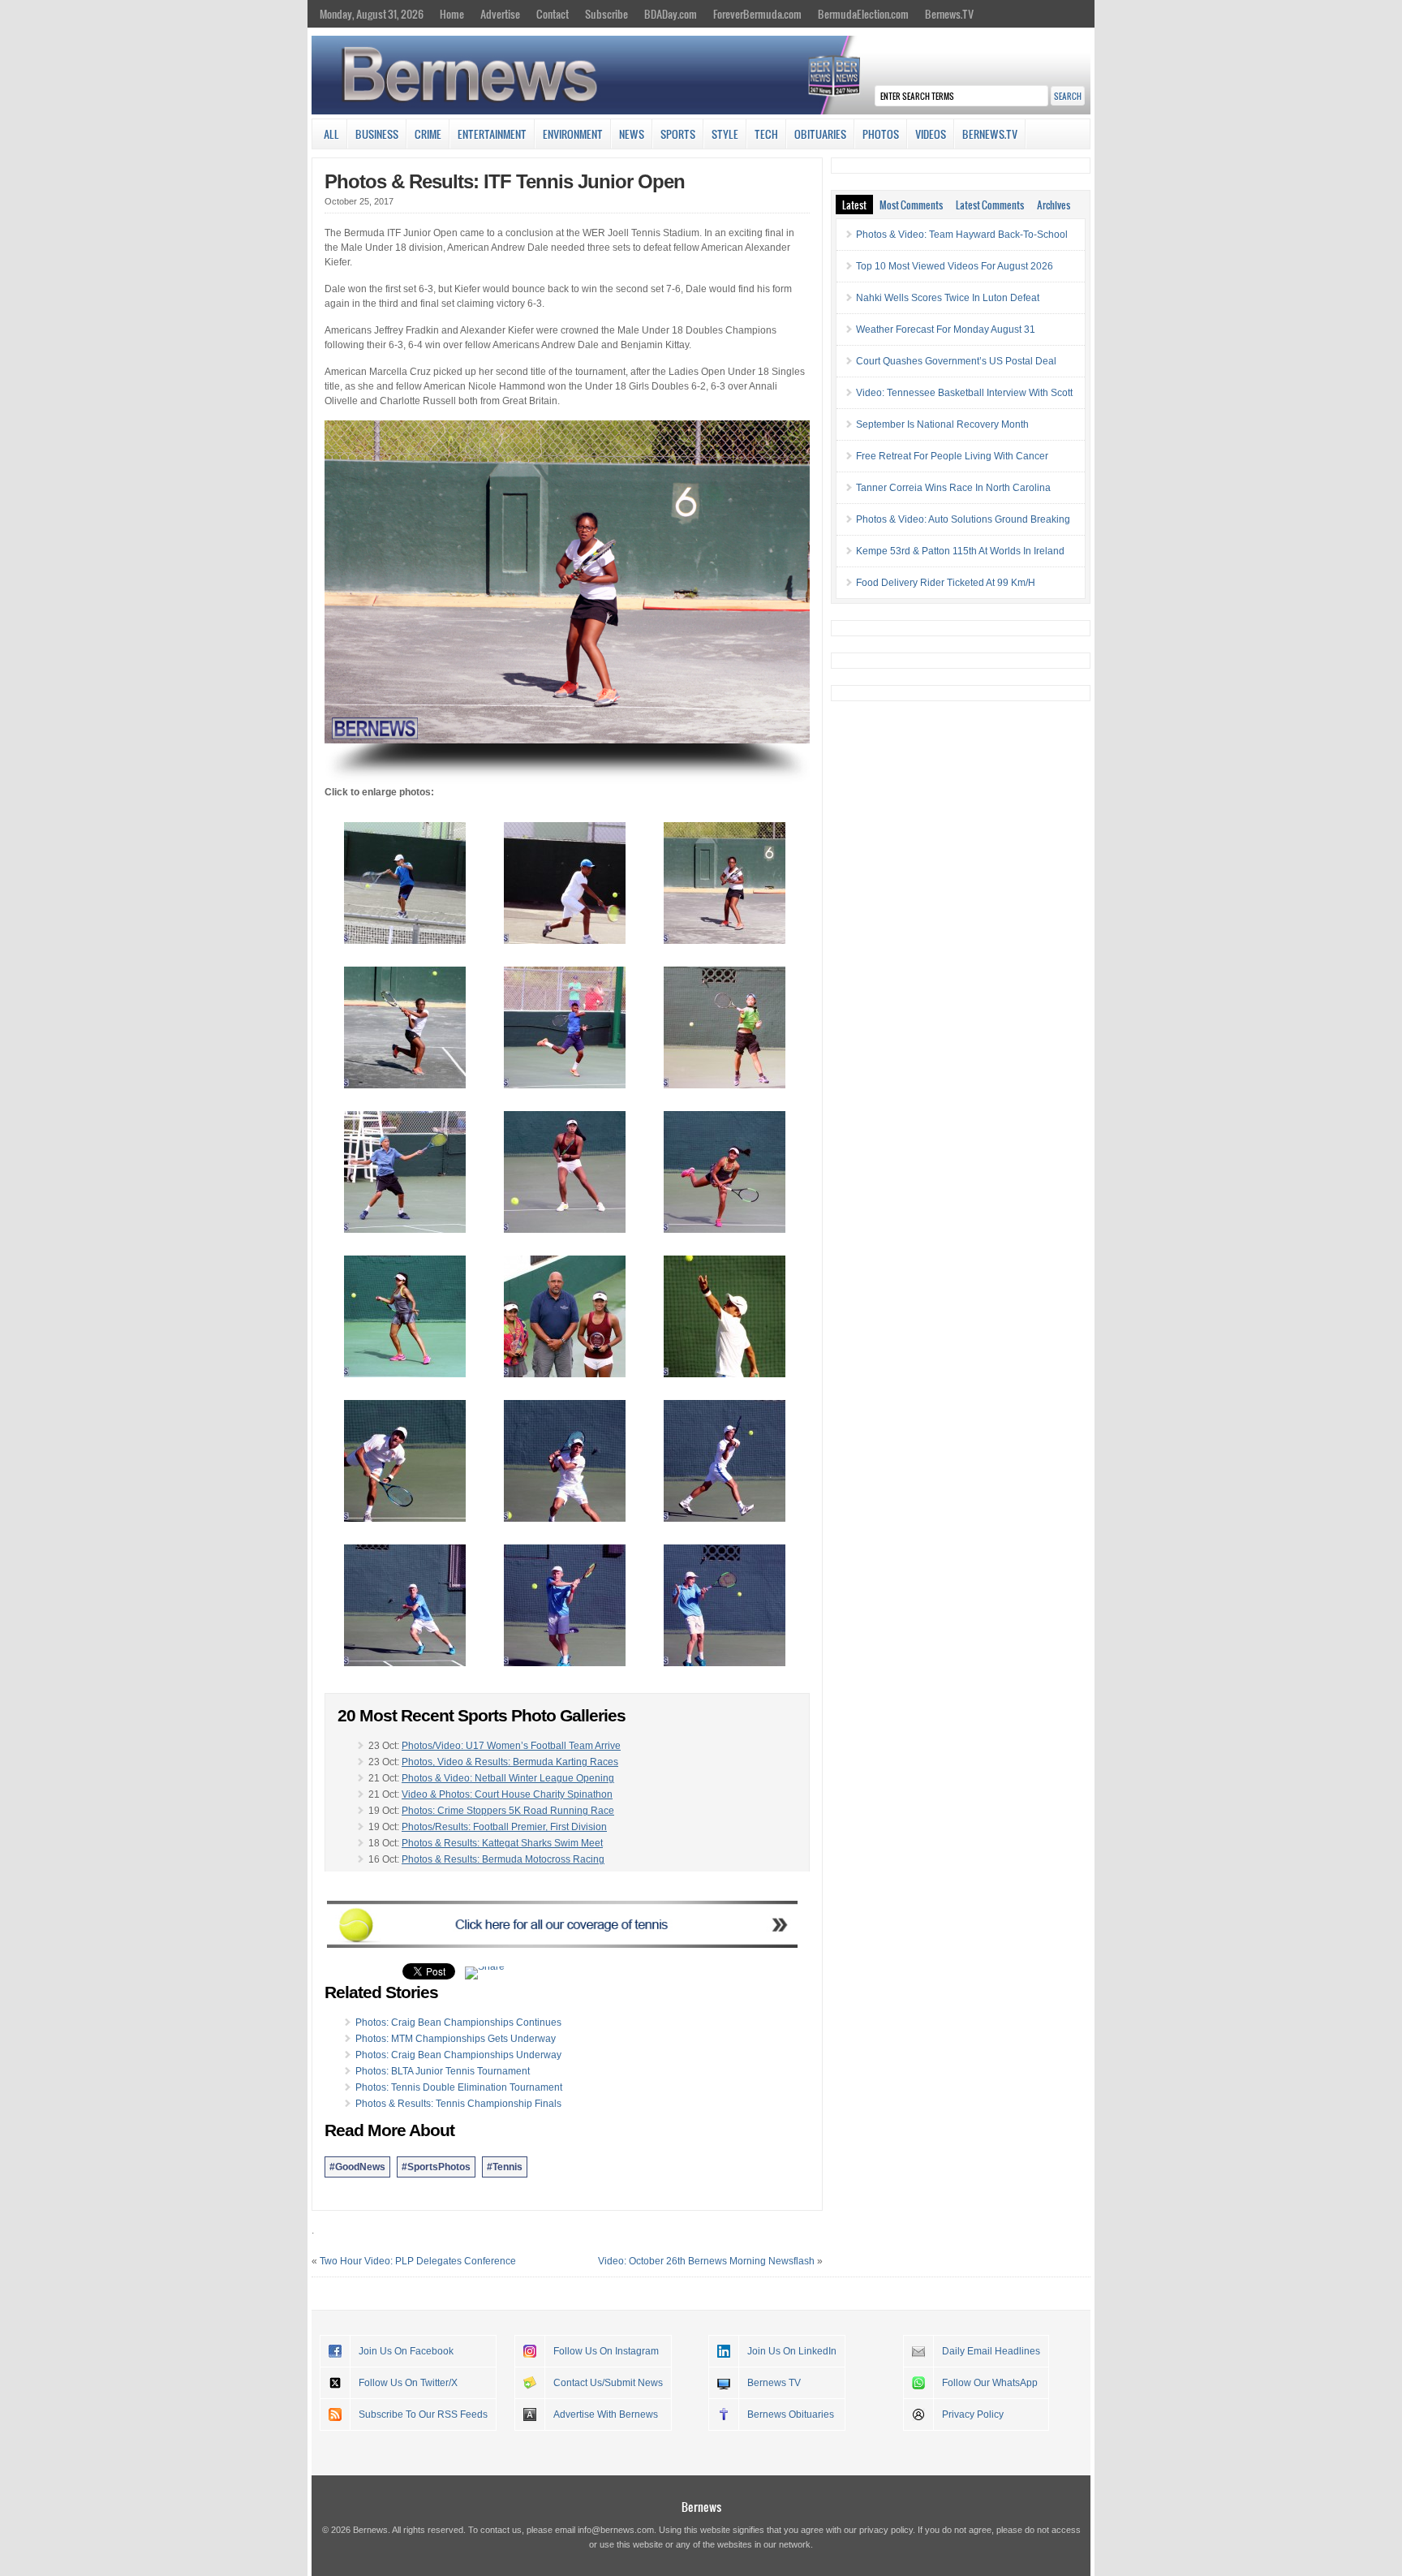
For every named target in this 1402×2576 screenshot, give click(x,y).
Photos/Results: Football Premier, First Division (504, 1827)
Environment (573, 134)
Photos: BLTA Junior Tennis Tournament (443, 2071)
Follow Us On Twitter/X (408, 2383)
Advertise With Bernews (606, 2414)
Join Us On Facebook (406, 2351)
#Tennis (505, 2167)
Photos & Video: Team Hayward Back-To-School (962, 235)
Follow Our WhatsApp (990, 2383)
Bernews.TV (949, 14)
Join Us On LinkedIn (792, 2351)
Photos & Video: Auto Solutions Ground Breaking (963, 519)
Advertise (500, 14)
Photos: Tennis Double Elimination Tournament (459, 2087)
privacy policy (886, 2530)
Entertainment (492, 134)
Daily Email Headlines (991, 2351)
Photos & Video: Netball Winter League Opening (508, 1778)
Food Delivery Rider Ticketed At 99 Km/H (946, 583)
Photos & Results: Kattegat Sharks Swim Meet (502, 1843)
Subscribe (606, 14)
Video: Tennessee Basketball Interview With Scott (964, 393)
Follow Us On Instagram (606, 2351)
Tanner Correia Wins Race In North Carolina (953, 488)
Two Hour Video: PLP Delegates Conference (418, 2261)
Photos (881, 134)
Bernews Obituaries (791, 2414)
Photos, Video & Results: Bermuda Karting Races (510, 1762)
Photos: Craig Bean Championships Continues (458, 2022)
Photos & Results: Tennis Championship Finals (458, 2104)
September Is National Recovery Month (942, 424)
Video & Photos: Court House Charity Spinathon (507, 1794)
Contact (553, 14)
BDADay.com (671, 14)
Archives (1054, 205)
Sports (678, 134)
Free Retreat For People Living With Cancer (952, 456)
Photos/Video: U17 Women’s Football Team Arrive (511, 1746)
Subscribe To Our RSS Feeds (423, 2414)
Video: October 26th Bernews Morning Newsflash (706, 2261)
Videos (931, 134)
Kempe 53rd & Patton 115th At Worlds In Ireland (960, 551)
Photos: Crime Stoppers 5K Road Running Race (508, 1811)
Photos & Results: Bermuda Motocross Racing (503, 1859)
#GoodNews (357, 2167)
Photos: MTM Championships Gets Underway (456, 2039)
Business (377, 134)
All (331, 134)
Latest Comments (990, 205)
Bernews (701, 2507)
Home (452, 14)
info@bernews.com (616, 2530)
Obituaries (820, 134)
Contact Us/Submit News (608, 2383)
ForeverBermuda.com (757, 14)
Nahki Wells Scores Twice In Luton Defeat (948, 298)
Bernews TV (774, 2383)
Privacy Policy (973, 2414)
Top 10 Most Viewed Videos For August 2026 (955, 266)
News (632, 134)
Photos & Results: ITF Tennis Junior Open (505, 181)
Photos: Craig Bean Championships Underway (458, 2055)
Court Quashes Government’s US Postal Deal (956, 361)
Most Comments (911, 205)
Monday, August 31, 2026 (372, 14)
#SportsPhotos (436, 2167)
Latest (854, 205)
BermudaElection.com (863, 14)
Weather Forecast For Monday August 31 (946, 330)
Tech (766, 134)
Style (725, 134)
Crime (428, 134)
